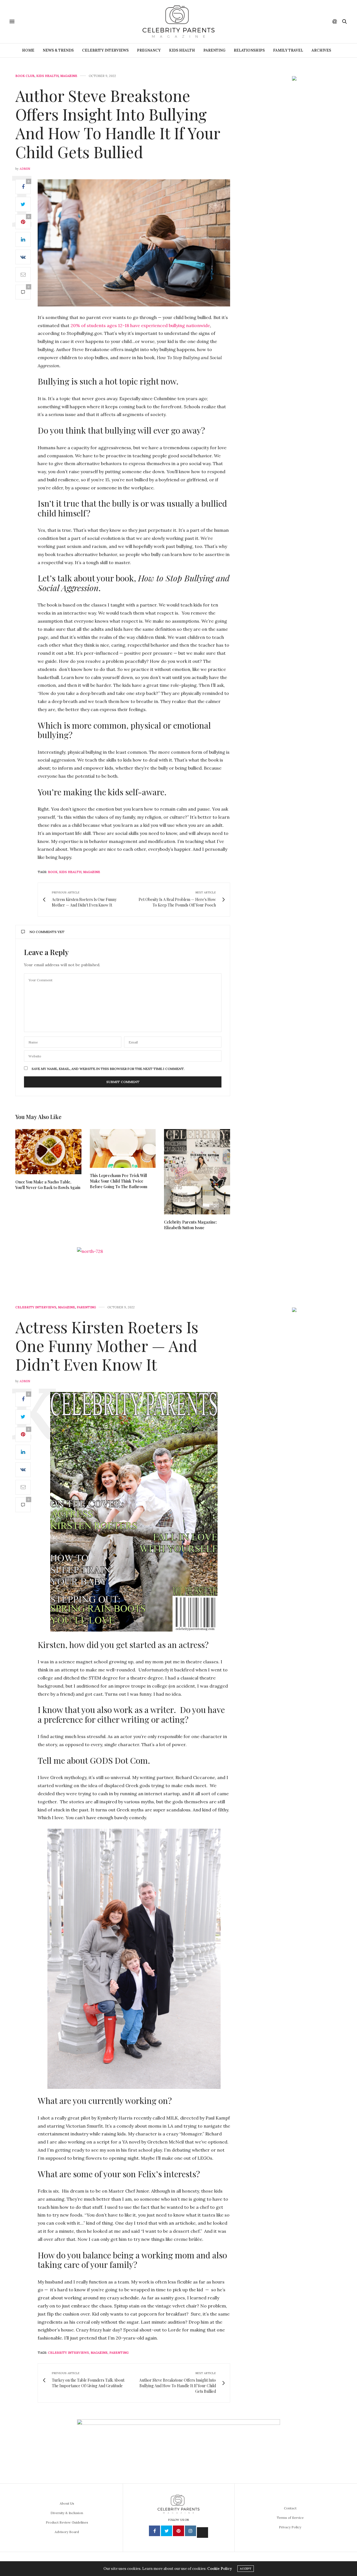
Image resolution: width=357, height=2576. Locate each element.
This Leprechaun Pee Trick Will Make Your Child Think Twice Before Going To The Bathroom (119, 1181)
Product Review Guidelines (67, 2522)
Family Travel (288, 50)
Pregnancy (149, 50)
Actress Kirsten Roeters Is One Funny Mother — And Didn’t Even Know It (107, 1345)
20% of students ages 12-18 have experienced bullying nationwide (140, 325)
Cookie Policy (219, 2569)
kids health (70, 872)
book (53, 872)
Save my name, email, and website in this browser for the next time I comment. (108, 1069)
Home (28, 50)
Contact (290, 2508)
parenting (119, 2353)
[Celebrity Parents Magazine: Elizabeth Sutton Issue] (197, 1172)
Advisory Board (67, 2532)
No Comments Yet (47, 932)
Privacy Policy (290, 2527)
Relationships (249, 50)
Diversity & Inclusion (67, 2513)
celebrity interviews (68, 2353)
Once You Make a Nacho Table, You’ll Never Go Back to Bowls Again (48, 1185)
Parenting (214, 50)
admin (25, 169)
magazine (92, 872)
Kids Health (182, 50)
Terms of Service (290, 2518)
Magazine (69, 76)
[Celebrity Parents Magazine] (178, 22)
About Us (67, 2503)
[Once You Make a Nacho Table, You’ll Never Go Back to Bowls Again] (48, 1152)
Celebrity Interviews (105, 50)
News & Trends (58, 50)
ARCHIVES (321, 50)
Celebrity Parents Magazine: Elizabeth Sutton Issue (190, 1225)
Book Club (25, 76)
